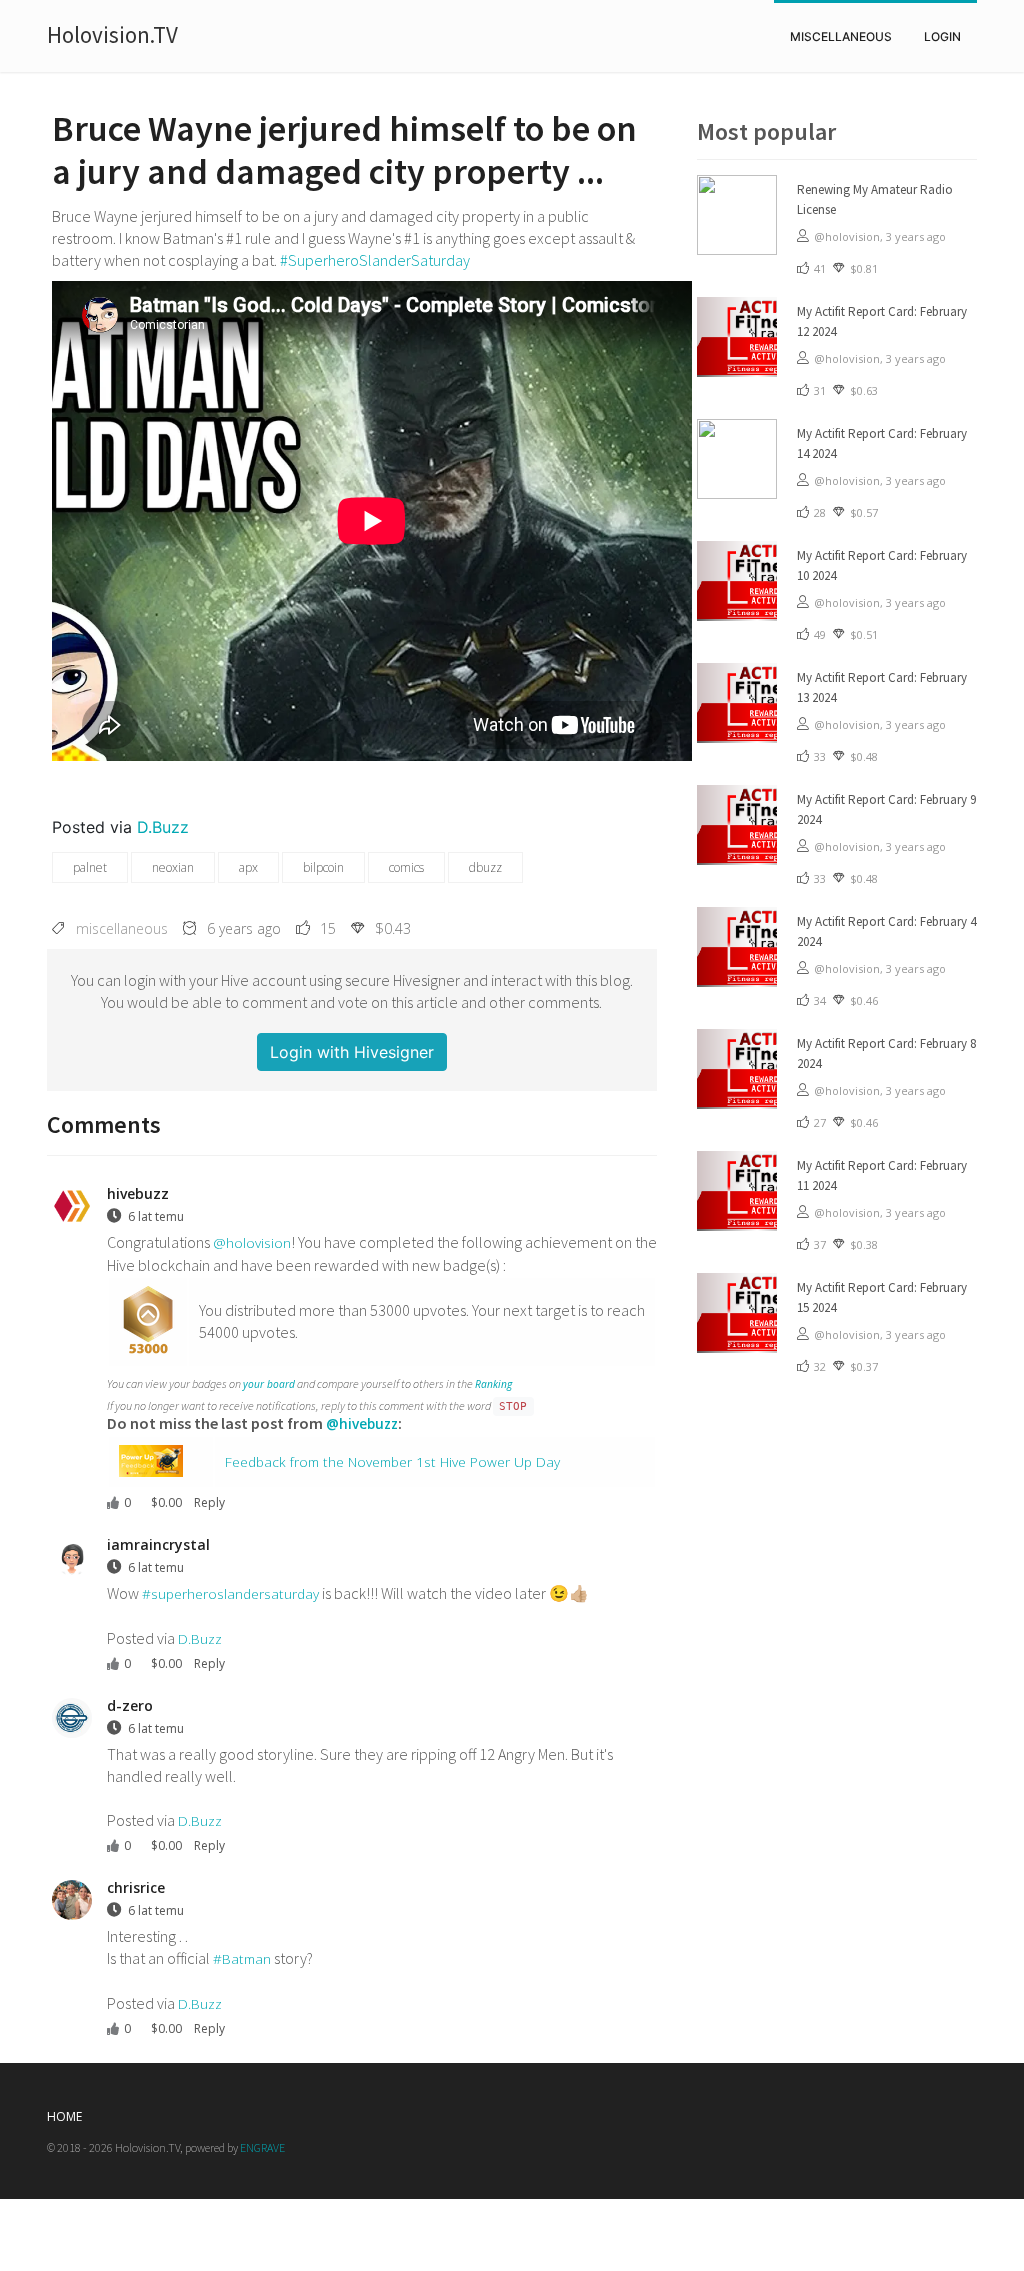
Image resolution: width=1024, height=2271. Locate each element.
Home (64, 2116)
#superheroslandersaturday (230, 1593)
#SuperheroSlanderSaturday (375, 260)
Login (942, 36)
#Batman (242, 1958)
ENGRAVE (262, 2147)
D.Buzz (163, 827)
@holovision (252, 1242)
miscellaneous (841, 36)
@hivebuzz (362, 1423)
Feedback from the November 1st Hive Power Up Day (392, 1461)
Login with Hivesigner (352, 1052)
